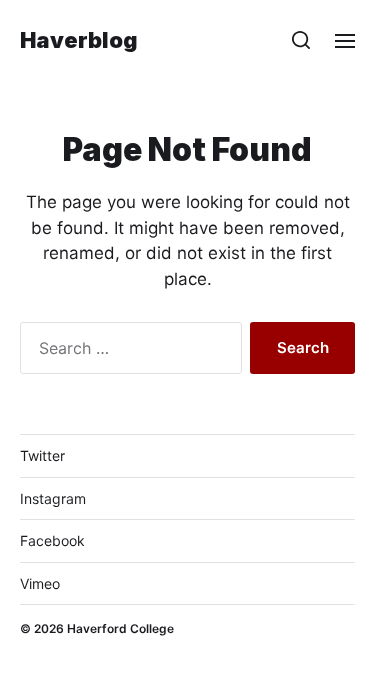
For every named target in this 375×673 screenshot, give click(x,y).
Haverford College (120, 628)
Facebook (52, 540)
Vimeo (40, 583)
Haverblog (79, 40)
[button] (301, 40)
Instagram (53, 498)
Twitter (42, 455)
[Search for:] (127, 352)
